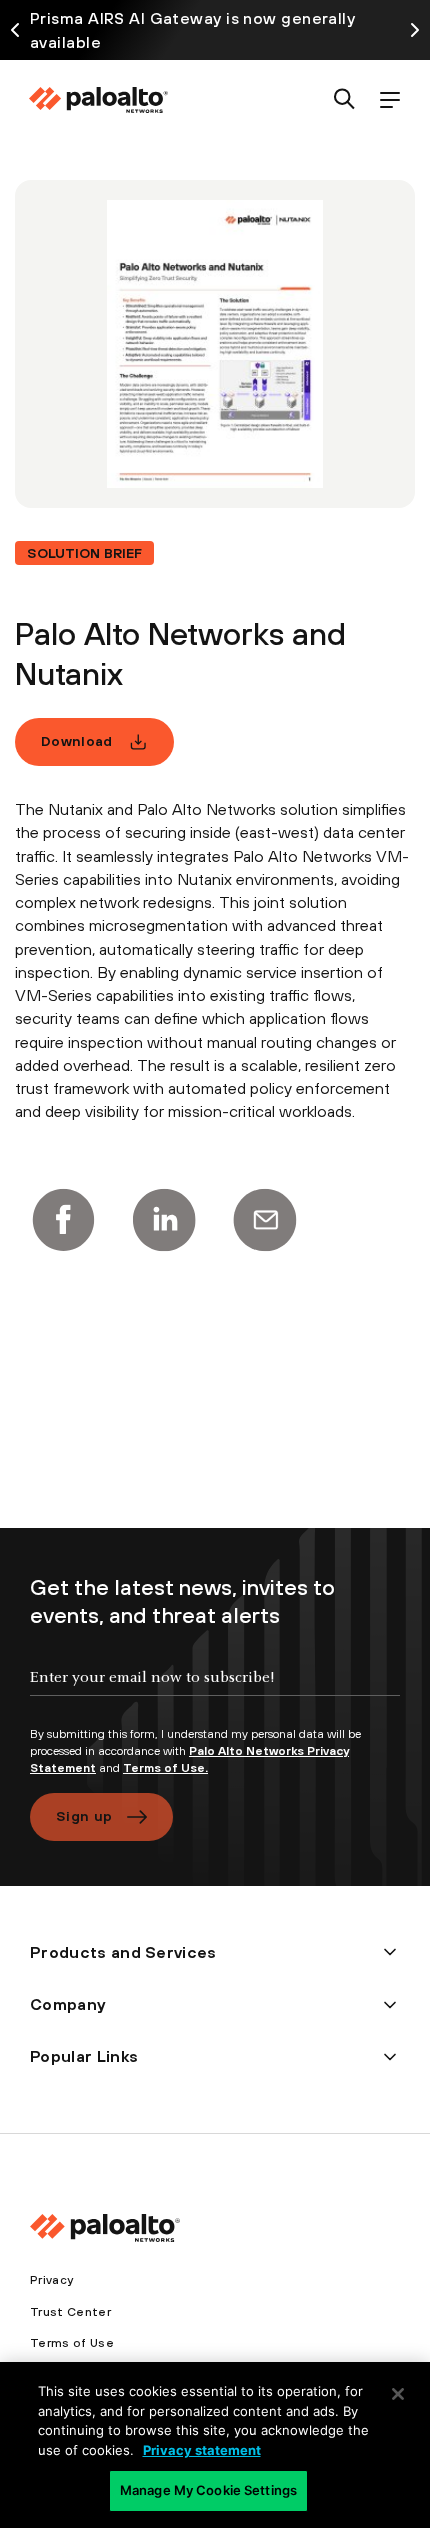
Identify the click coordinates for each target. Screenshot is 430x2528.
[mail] (265, 1220)
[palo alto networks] (98, 100)
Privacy (51, 2280)
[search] (344, 100)
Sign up (84, 1816)
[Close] (398, 2394)
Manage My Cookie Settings (208, 2490)
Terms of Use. (165, 1768)
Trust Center (70, 2312)
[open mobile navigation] (389, 100)
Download (77, 741)
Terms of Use (72, 2343)
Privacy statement (202, 2450)
